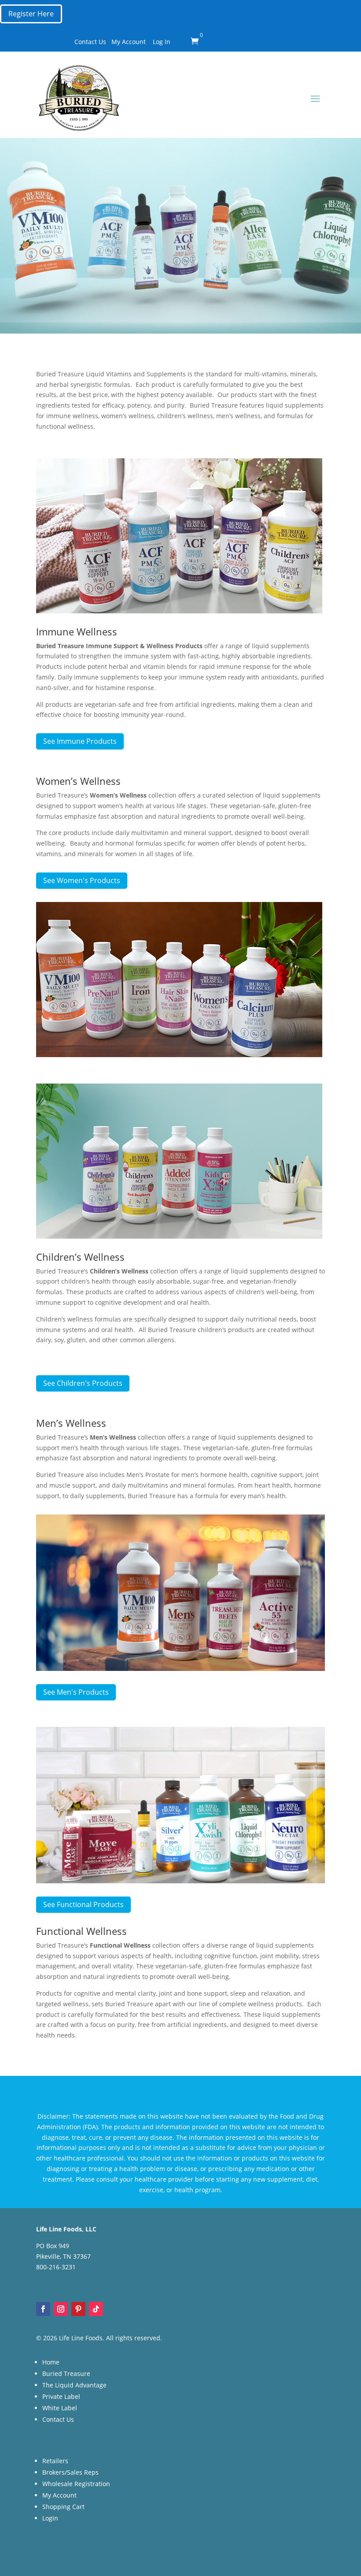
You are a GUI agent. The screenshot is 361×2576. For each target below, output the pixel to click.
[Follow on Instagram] (61, 2309)
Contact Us (90, 42)
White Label (60, 2408)
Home (51, 2362)
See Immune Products (80, 741)
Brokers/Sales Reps (70, 2472)
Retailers (55, 2461)
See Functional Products (83, 1904)
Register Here (31, 14)
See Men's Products (76, 1692)
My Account (129, 42)
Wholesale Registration (76, 2484)
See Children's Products (83, 1383)
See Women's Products (82, 880)
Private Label (61, 2396)
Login (50, 2518)
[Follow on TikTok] (96, 2309)
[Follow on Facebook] (43, 2309)
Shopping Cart (63, 2507)
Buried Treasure (66, 2374)
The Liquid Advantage (74, 2385)
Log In (162, 42)
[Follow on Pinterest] (78, 2309)
